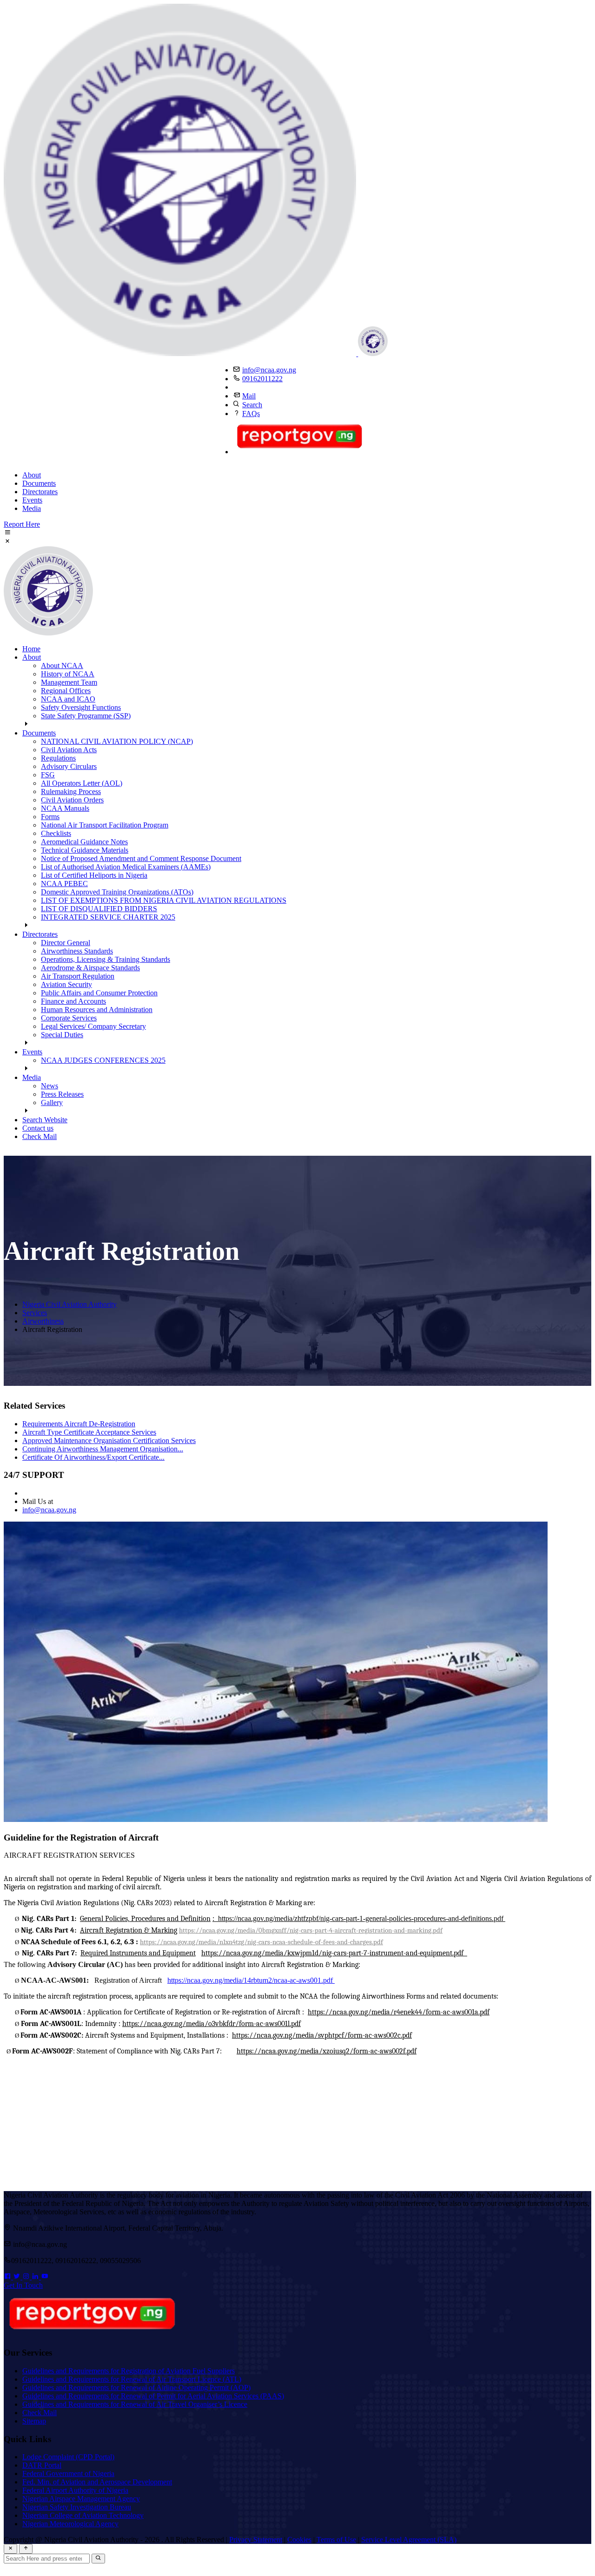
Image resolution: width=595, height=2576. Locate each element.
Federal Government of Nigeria (68, 2473)
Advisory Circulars (69, 766)
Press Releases (62, 1094)
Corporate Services (69, 1018)
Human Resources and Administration (97, 1010)
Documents (39, 483)
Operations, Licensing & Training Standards (106, 959)
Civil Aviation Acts (69, 750)
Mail (249, 396)
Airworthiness (43, 1321)
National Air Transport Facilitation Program (105, 825)
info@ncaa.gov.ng (269, 370)
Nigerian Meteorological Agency (70, 2524)
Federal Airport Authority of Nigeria (75, 2490)
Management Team (69, 682)
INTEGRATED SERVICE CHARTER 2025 (108, 917)
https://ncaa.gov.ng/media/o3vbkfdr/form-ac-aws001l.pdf (212, 2024)
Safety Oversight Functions (81, 707)
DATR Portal (42, 2465)
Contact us (38, 1128)
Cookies (299, 2540)
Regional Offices (66, 691)
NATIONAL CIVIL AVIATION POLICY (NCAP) (117, 741)
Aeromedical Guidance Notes (84, 842)
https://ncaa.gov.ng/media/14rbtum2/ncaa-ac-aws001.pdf (251, 1980)
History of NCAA (68, 674)
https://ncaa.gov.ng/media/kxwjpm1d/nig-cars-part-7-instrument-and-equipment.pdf (334, 1953)
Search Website (45, 1120)
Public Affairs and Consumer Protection (99, 993)
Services (35, 1313)
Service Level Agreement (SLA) (409, 2540)
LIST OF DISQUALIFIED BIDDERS (99, 909)
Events (32, 500)
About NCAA (62, 666)
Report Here (22, 524)
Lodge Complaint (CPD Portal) (68, 2457)
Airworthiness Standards (77, 951)
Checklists (56, 833)
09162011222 (262, 379)
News (50, 1086)
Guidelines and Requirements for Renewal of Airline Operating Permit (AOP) (136, 2387)
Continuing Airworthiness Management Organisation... (103, 1449)
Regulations (58, 758)
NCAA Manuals (65, 808)
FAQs (251, 414)
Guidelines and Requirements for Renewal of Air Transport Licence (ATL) (132, 2379)
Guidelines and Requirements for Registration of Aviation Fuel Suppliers (129, 2371)
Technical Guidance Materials (85, 850)
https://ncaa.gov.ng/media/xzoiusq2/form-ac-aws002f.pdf (327, 2051)
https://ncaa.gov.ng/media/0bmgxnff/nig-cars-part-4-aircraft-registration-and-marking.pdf (311, 1930)
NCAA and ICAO (68, 699)
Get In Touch (23, 2285)
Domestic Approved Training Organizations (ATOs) (117, 892)
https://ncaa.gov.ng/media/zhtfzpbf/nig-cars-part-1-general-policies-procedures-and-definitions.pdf (361, 1918)
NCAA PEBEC (64, 884)
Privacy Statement (256, 2540)
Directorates (40, 492)
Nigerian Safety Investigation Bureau (77, 2507)
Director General (66, 943)
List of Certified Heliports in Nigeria (94, 875)
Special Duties (62, 1035)
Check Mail (40, 1136)
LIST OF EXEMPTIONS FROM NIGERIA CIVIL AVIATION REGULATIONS (164, 900)
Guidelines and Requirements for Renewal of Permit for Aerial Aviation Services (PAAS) (153, 2396)
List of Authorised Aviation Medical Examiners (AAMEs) (126, 867)
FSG (48, 775)
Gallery (52, 1103)
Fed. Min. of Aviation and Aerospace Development (97, 2482)
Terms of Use (336, 2540)
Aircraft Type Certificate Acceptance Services (89, 1432)
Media (32, 508)
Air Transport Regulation (78, 976)
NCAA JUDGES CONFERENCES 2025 (103, 1060)
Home (31, 649)
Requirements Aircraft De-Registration (79, 1424)
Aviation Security (66, 984)
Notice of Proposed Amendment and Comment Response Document (141, 858)
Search (252, 405)
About (32, 475)
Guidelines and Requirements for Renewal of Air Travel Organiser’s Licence (135, 2404)
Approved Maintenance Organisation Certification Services (109, 1440)
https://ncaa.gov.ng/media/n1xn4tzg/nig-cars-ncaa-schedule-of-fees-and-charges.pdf (261, 1942)
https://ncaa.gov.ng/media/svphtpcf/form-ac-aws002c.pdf (322, 2035)
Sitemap (34, 2421)
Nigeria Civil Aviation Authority (69, 1304)
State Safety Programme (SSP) (86, 716)
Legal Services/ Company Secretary (93, 1026)
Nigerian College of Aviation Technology (83, 2515)
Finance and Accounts (73, 1001)
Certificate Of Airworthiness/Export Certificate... (93, 1457)
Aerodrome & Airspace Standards (90, 968)
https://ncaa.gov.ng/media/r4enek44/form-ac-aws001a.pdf (399, 2012)
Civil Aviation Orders (72, 800)
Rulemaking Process (71, 791)
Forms (50, 817)
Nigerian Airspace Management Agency (81, 2499)
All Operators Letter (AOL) (82, 783)
